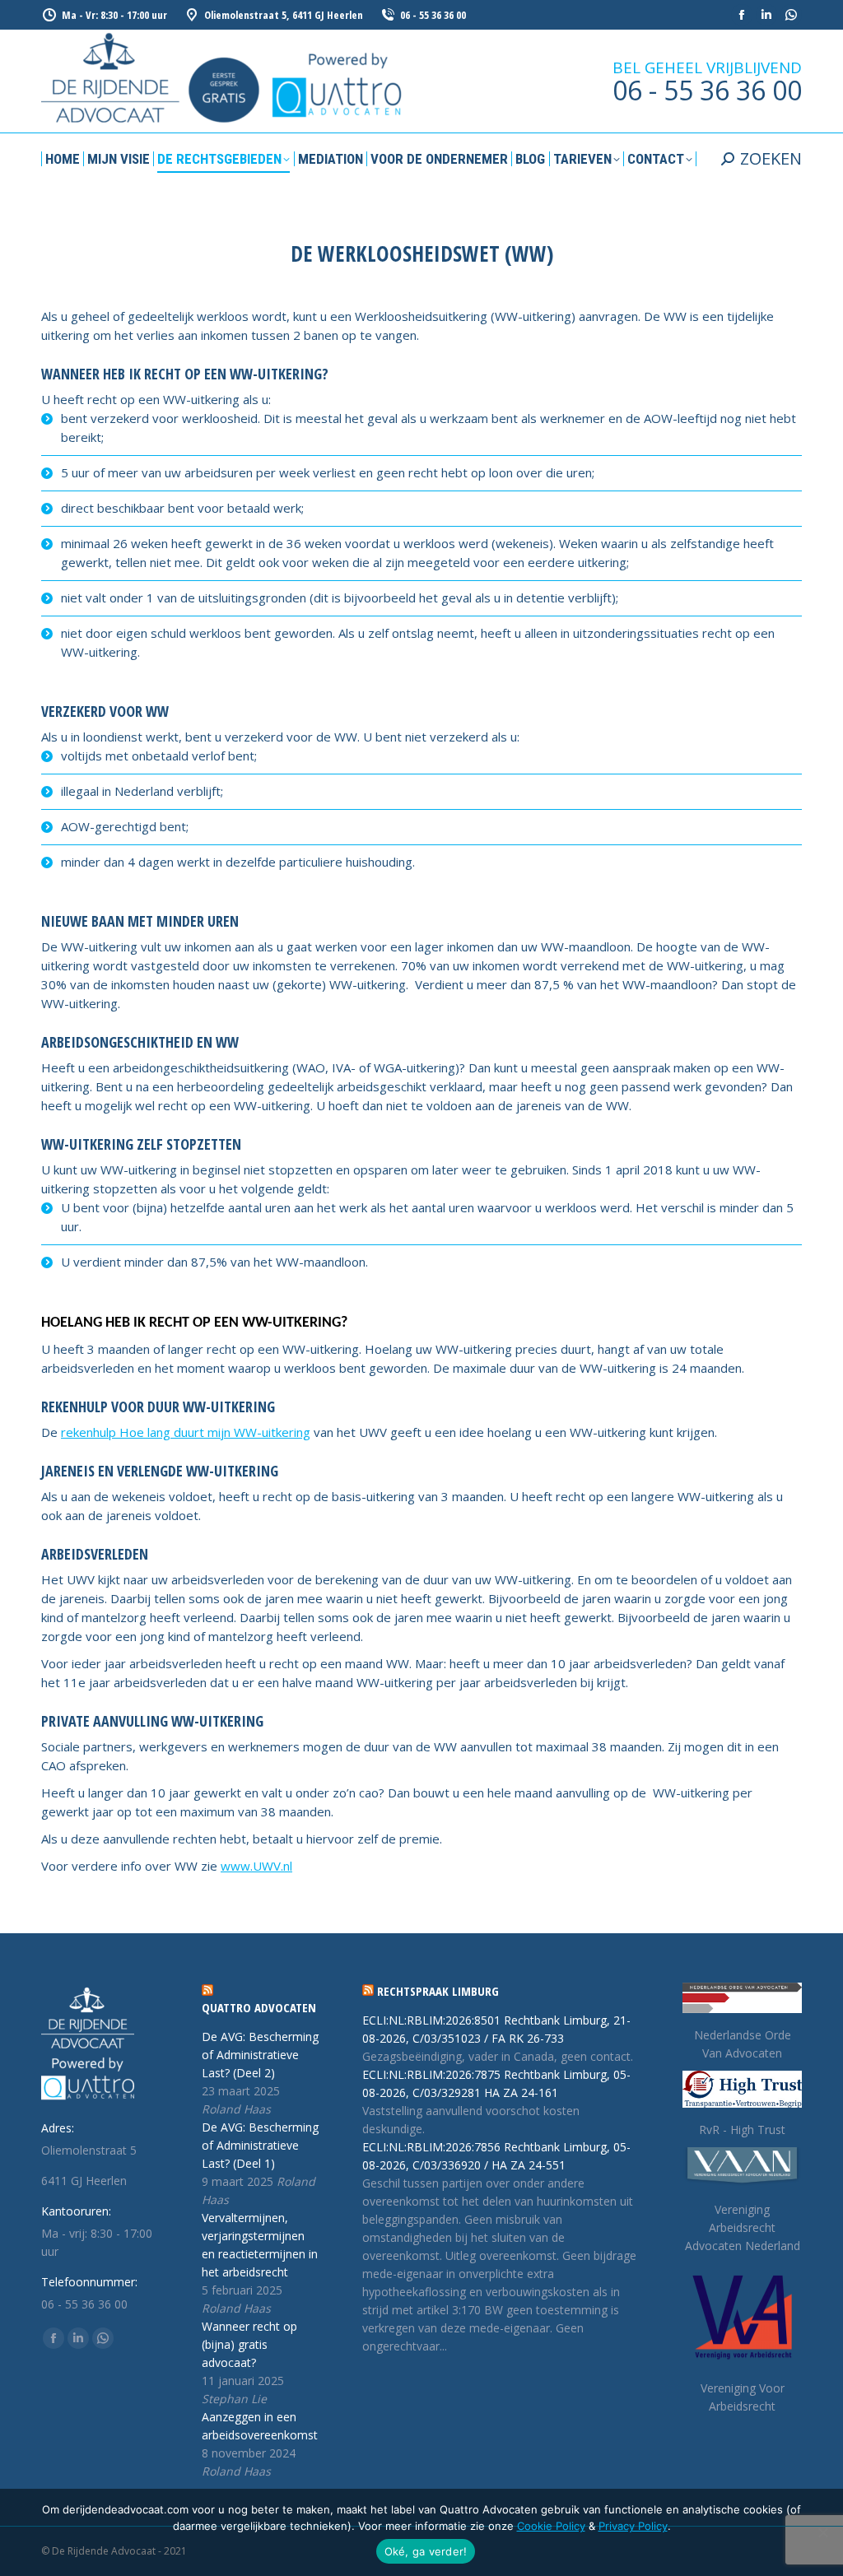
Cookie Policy (551, 2526)
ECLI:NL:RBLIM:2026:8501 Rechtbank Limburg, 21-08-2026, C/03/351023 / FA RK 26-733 (496, 2029)
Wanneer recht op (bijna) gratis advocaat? (249, 2344)
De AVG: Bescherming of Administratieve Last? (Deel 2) (260, 2055)
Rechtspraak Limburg (438, 1991)
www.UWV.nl (256, 1866)
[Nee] (822, 2532)
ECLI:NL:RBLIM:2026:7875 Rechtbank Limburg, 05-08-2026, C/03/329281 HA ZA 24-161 (496, 2083)
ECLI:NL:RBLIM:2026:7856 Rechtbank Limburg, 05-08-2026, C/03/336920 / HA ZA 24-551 (496, 2156)
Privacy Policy (633, 2526)
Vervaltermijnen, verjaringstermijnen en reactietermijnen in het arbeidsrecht (260, 2245)
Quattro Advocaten (259, 2007)
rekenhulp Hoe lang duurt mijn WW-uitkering (186, 1432)
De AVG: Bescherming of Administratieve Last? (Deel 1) (260, 2145)
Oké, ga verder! (426, 2551)
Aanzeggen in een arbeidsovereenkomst (260, 2426)
